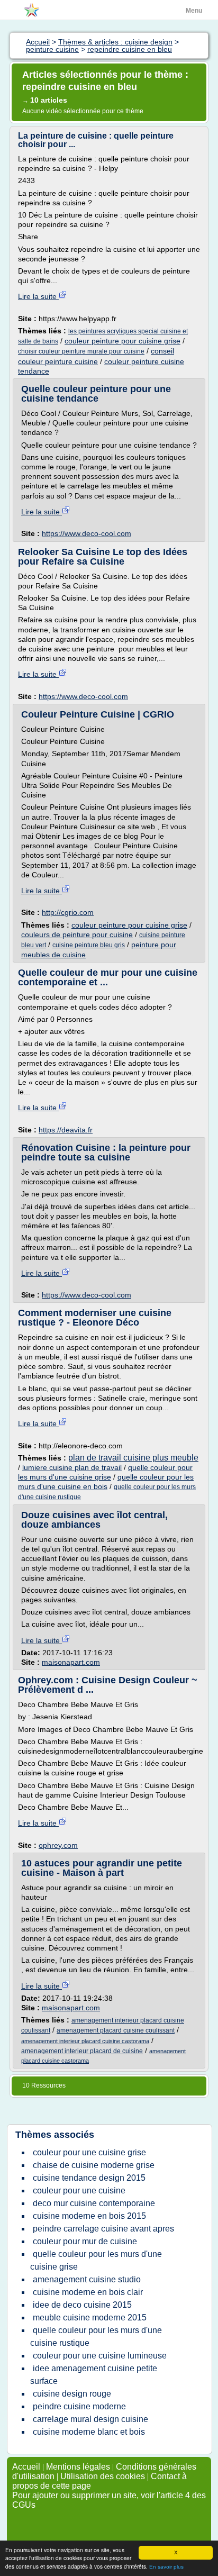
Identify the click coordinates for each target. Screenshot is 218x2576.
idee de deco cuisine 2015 (82, 2305)
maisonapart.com (71, 1662)
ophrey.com (58, 1845)
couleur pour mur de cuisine (85, 2241)
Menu (194, 11)
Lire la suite (38, 296)
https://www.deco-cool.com (87, 533)
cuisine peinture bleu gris (89, 945)
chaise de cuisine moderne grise (94, 2165)
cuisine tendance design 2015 (89, 2178)
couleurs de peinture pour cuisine (77, 935)
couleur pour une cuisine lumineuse (100, 2356)
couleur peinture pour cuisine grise (122, 341)
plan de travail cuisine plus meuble (133, 1458)
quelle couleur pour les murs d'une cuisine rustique (96, 2337)
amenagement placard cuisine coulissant (116, 2030)
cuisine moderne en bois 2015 (89, 2216)
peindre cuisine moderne (79, 2406)
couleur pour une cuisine (79, 2190)
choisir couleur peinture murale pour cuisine (81, 351)
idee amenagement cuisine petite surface (94, 2375)
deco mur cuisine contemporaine (94, 2203)
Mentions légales (78, 2467)
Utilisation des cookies (103, 2476)
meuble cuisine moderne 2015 (90, 2318)
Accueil (26, 2467)
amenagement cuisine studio (87, 2279)
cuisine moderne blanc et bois (89, 2432)
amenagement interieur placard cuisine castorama (85, 2041)
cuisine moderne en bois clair (88, 2292)
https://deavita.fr (66, 1130)
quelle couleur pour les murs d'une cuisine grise (96, 2260)
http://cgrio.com (68, 912)
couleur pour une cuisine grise (89, 2152)
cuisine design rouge (72, 2394)
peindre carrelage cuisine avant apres (103, 2229)
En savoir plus (166, 2567)
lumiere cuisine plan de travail (72, 1467)
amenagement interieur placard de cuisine (82, 2051)
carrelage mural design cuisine (90, 2419)
